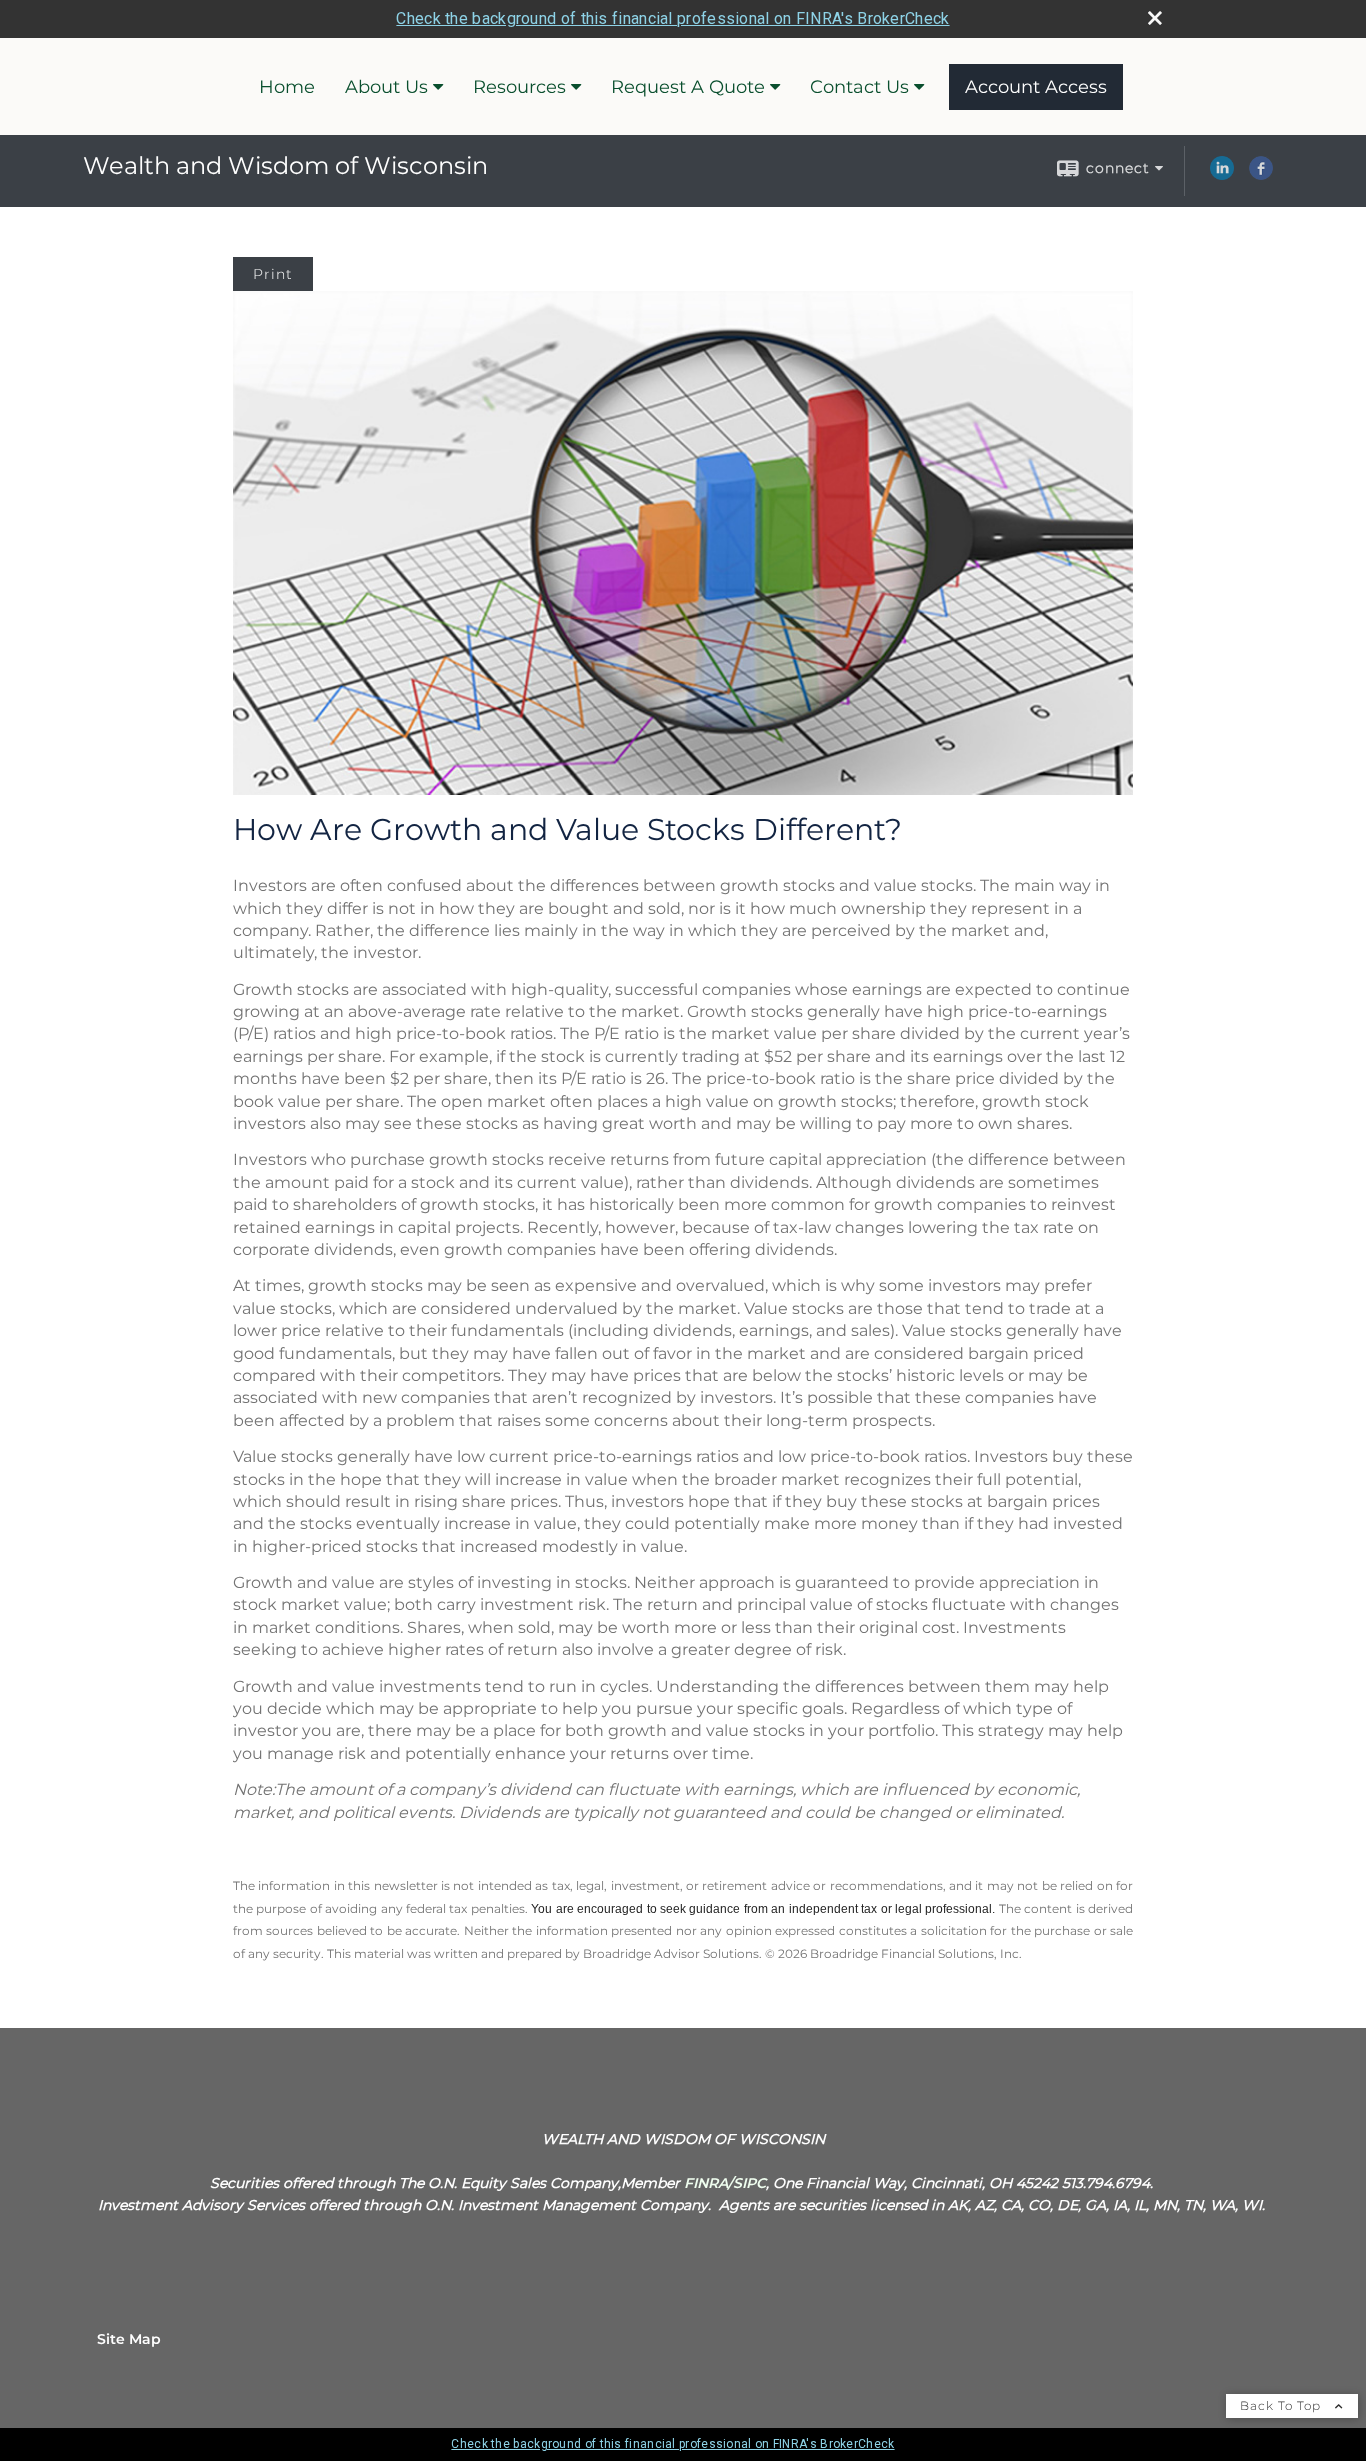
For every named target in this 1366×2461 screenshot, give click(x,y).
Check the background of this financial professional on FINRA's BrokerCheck (672, 18)
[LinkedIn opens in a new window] (1222, 175)
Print (273, 274)
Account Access (1036, 87)
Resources (519, 87)
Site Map (129, 2339)
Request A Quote (688, 87)
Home (287, 87)
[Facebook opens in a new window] (1261, 175)
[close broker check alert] (1155, 18)
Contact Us (859, 87)
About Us (386, 87)
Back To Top (1282, 2405)
